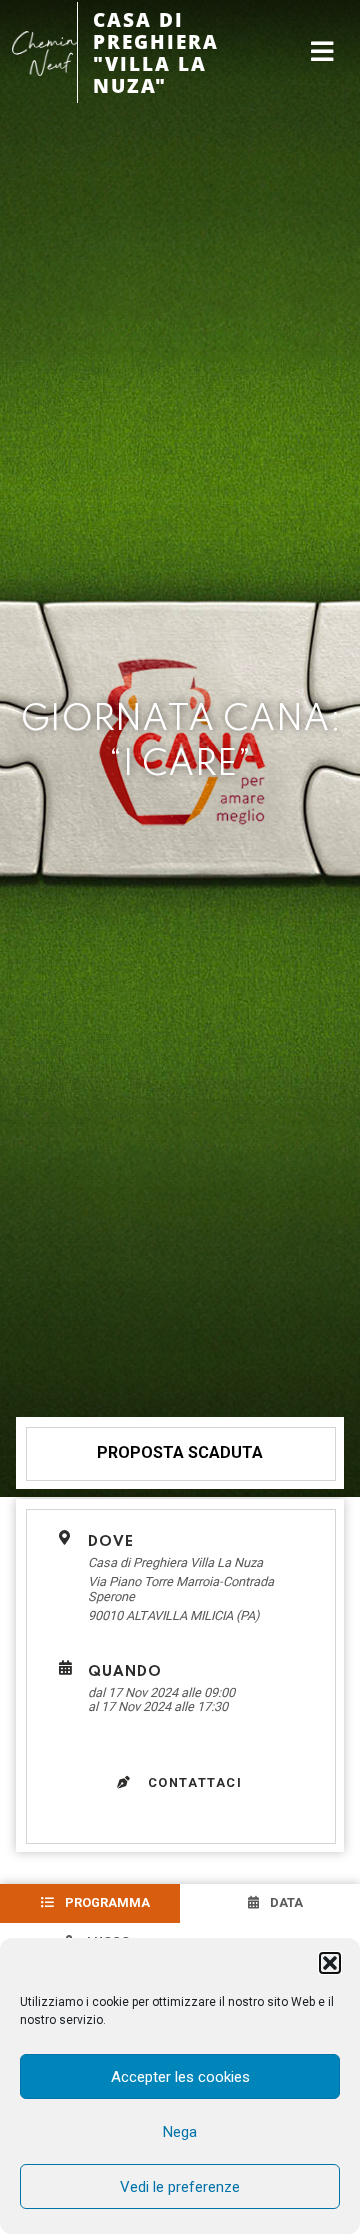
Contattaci (193, 1782)
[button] (330, 1963)
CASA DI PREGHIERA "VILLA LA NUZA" (156, 52)
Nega (180, 2132)
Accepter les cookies (180, 2077)
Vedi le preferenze (180, 2187)
